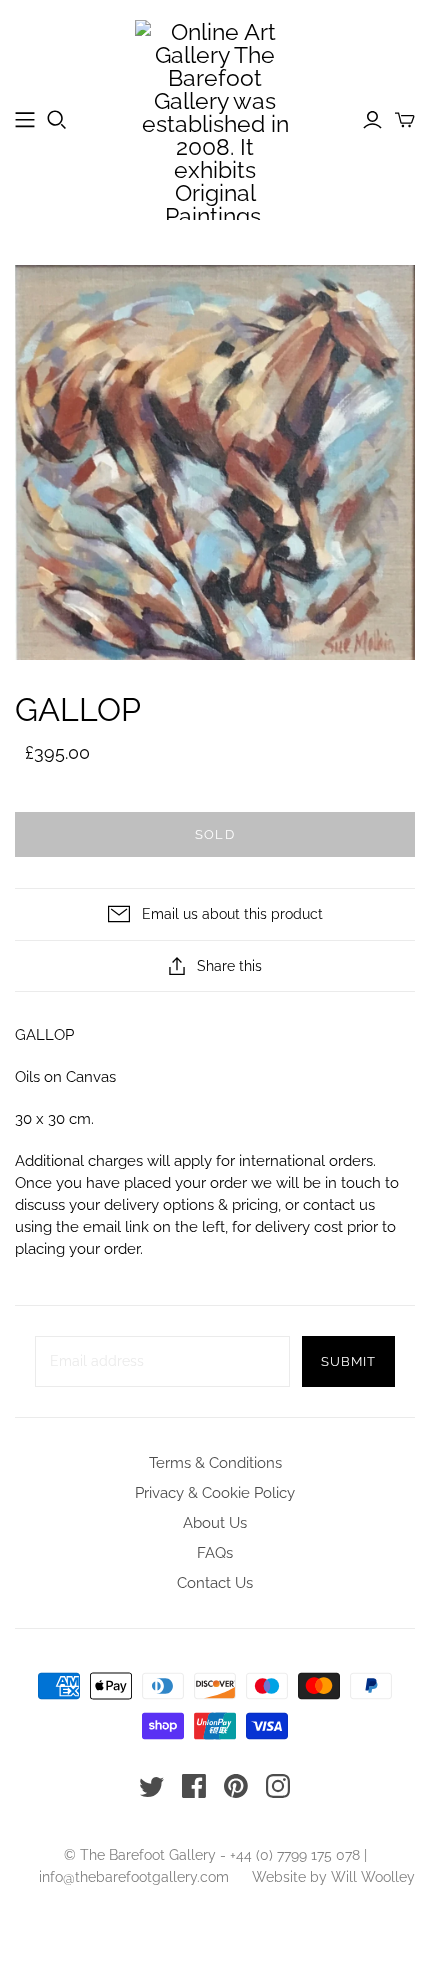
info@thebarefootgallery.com (134, 1877)
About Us (215, 1523)
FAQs (215, 1553)
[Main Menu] (25, 120)
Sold (214, 834)
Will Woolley (373, 1877)
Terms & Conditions (215, 1463)
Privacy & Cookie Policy (215, 1493)
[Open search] (57, 120)
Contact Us (215, 1583)
